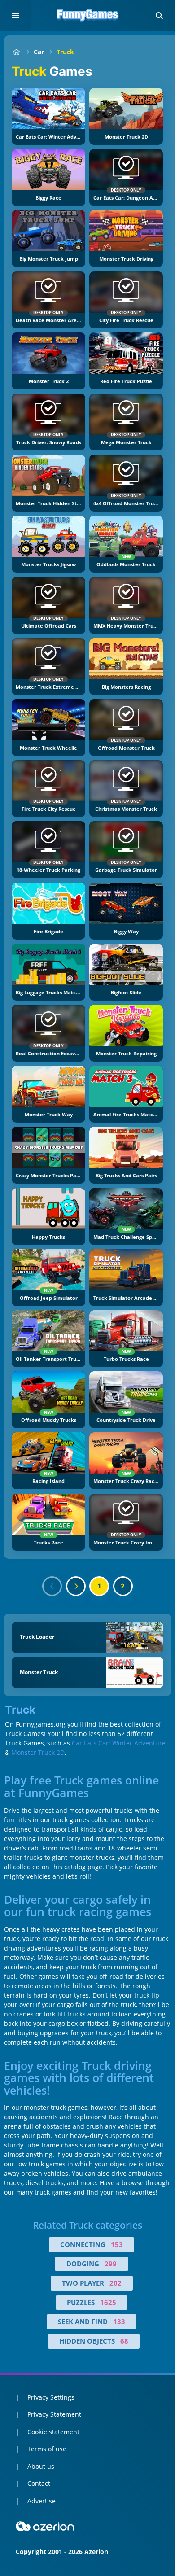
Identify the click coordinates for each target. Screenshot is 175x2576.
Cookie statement (53, 2432)
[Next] (76, 1586)
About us (41, 2466)
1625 (108, 2302)
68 (124, 2341)
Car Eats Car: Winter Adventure (119, 1743)
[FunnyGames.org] (16, 52)
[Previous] (52, 1586)
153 (117, 2244)
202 (116, 2283)
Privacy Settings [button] (51, 2397)
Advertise (42, 2501)
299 (111, 2264)
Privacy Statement (54, 2414)
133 (119, 2322)
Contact (39, 2483)
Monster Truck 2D (38, 1752)
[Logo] (87, 16)
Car (39, 52)
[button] (159, 16)
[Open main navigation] (16, 16)
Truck (65, 52)
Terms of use (47, 2449)
